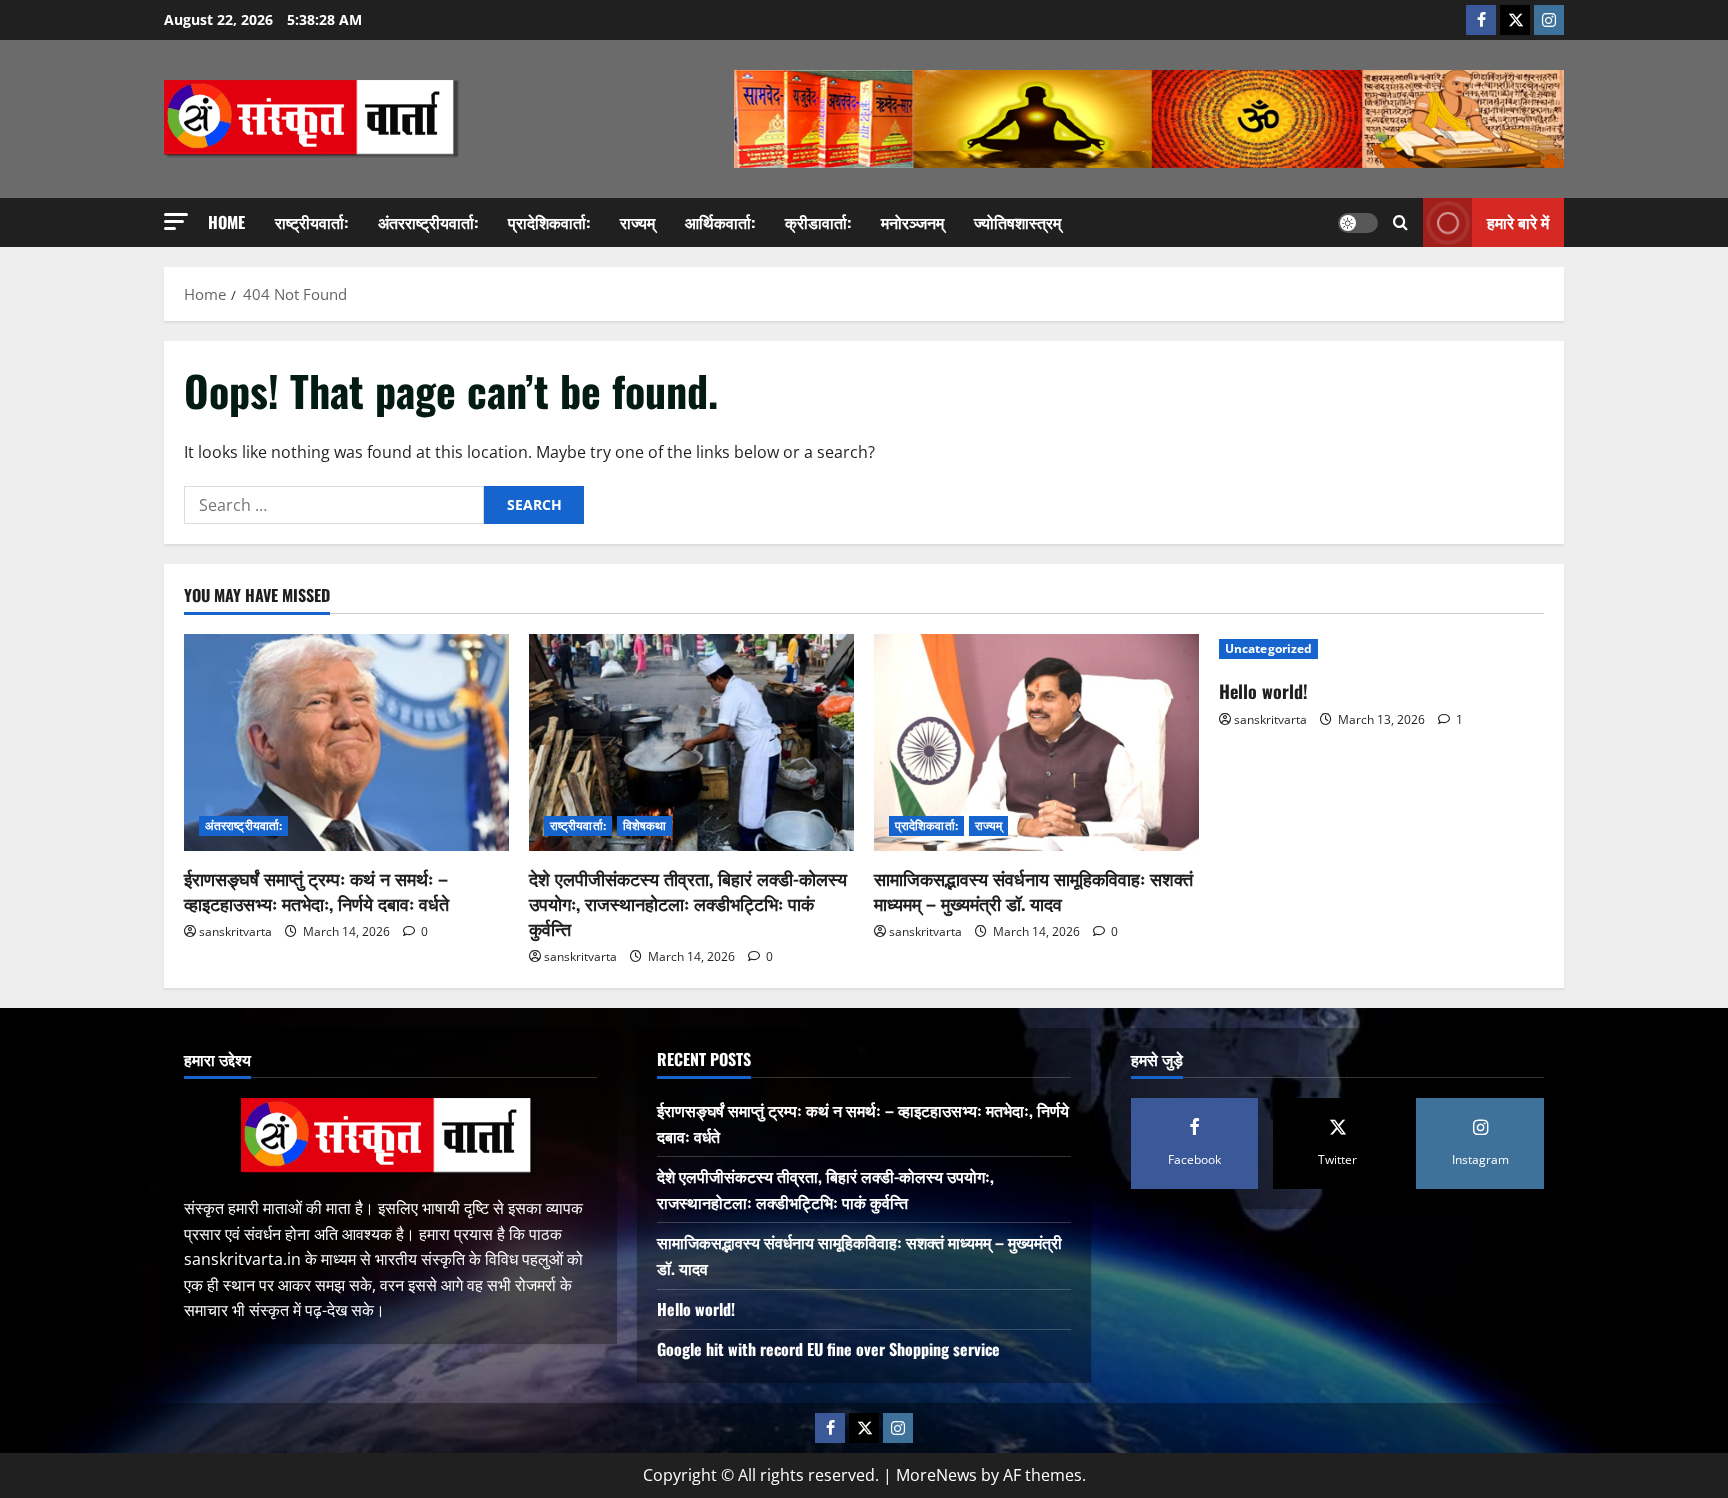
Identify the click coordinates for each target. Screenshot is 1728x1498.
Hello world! (1263, 691)
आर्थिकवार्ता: (720, 222)
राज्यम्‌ (637, 222)
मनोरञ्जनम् (912, 222)
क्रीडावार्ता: (818, 222)
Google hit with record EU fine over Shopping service (828, 1349)
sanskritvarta (235, 931)
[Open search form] (1400, 222)
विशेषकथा (645, 825)
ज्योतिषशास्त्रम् (1017, 222)
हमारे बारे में (1518, 222)
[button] (176, 221)
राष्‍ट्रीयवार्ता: (311, 222)
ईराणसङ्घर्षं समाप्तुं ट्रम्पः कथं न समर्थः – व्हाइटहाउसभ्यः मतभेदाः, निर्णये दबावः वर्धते (316, 890)
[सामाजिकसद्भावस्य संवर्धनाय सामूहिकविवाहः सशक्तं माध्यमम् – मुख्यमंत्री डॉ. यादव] (1036, 742)
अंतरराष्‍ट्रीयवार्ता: (428, 222)
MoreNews (936, 1475)
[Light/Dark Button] (1358, 223)
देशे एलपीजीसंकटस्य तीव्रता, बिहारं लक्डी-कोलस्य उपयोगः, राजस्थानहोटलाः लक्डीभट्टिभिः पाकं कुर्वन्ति (688, 903)
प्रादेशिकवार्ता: (549, 222)
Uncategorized (1268, 648)
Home (226, 222)
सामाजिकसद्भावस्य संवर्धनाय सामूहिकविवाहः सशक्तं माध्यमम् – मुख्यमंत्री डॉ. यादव (1033, 890)
